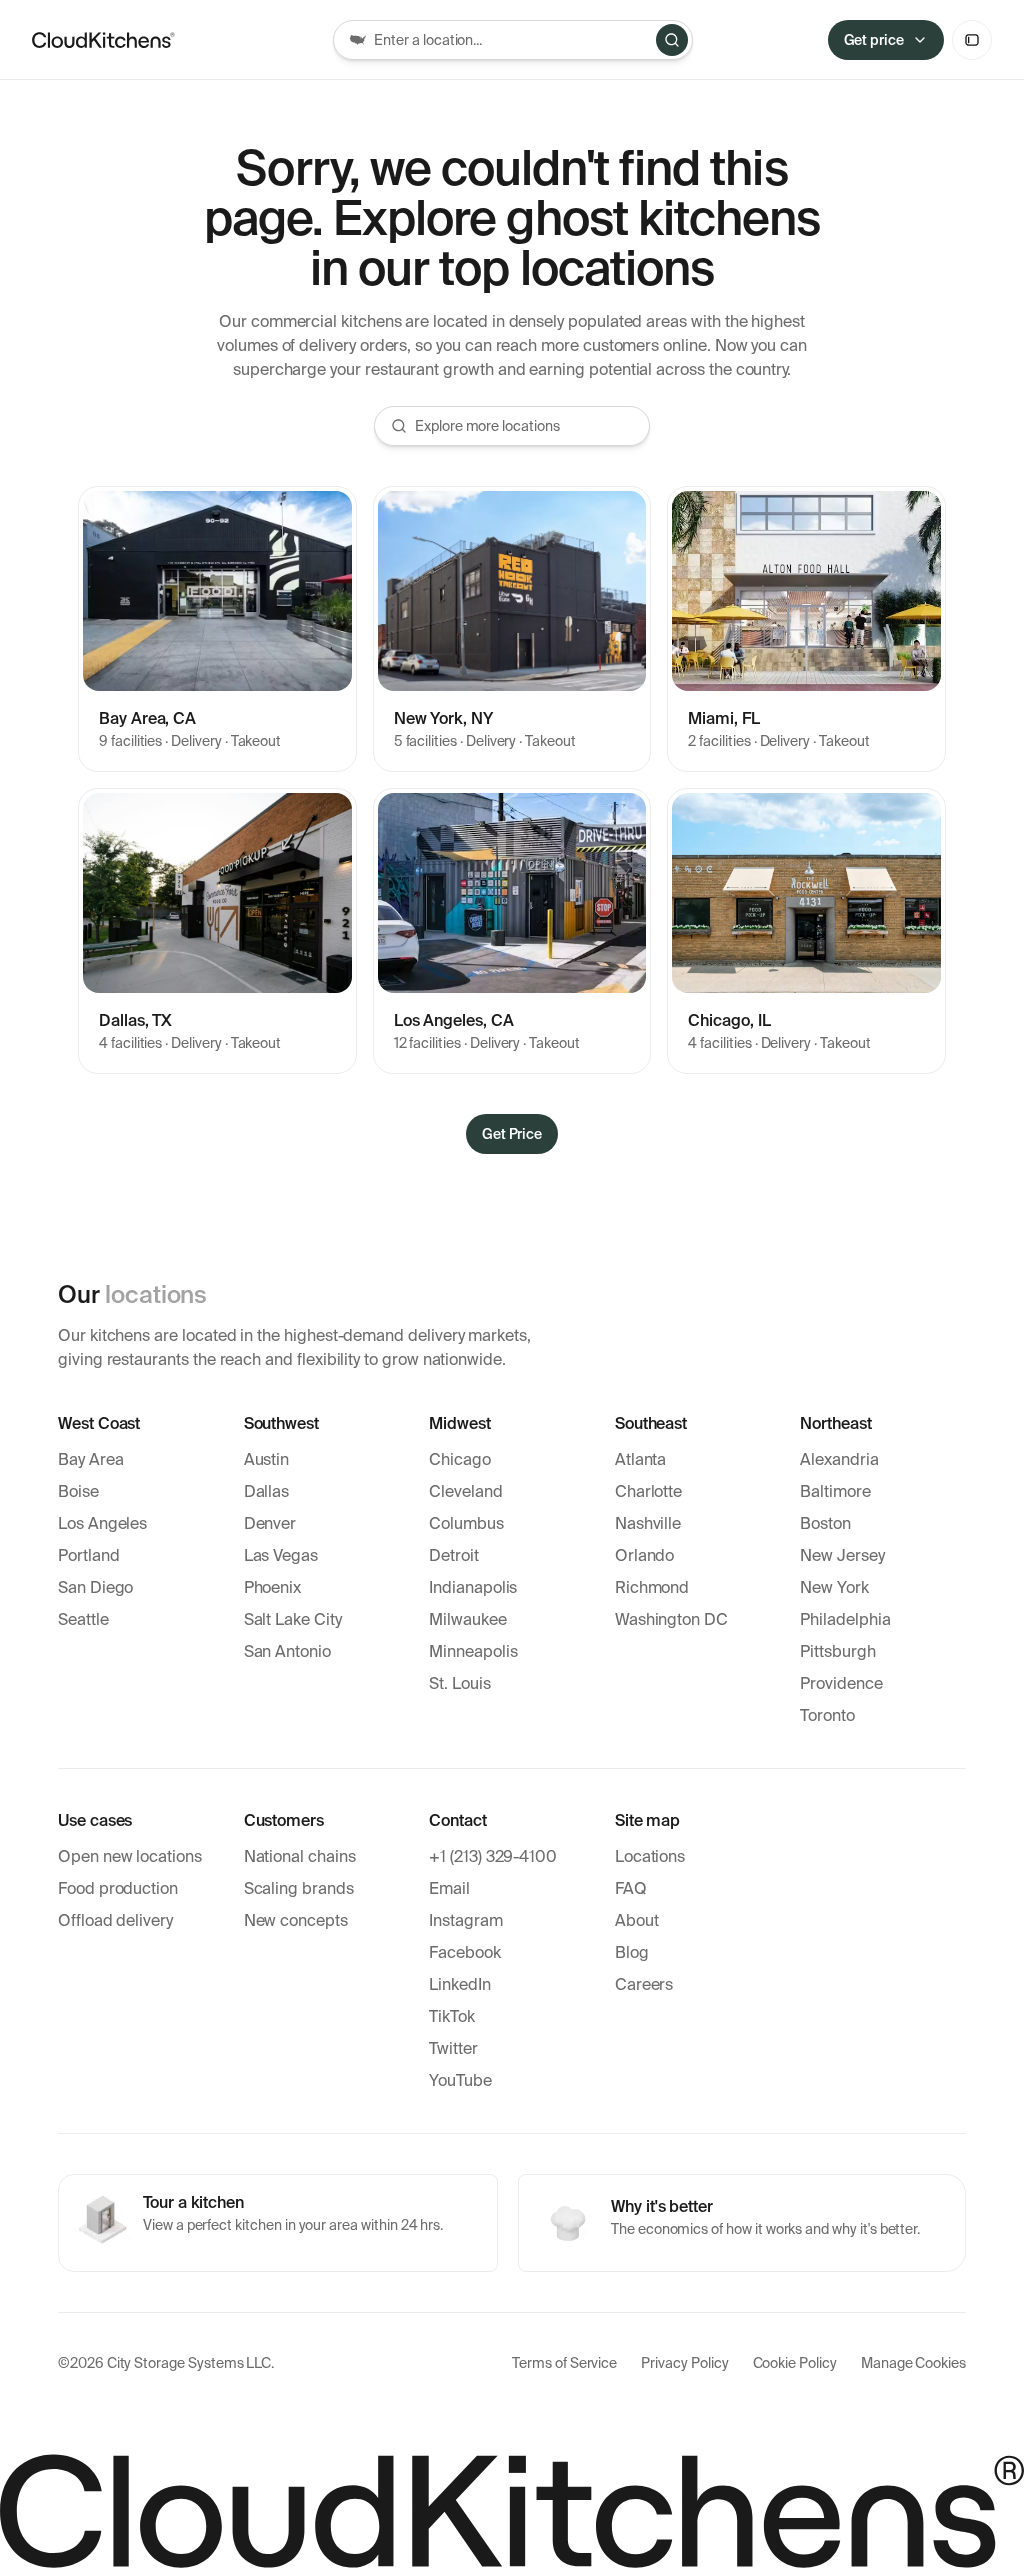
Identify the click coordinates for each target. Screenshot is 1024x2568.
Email (449, 1888)
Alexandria (839, 1459)
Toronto (827, 1715)
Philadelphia (845, 1619)
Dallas (267, 1491)
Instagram (465, 1920)
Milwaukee (467, 1619)
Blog (632, 1952)
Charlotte (648, 1491)
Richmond (652, 1587)
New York (834, 1587)
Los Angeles (102, 1523)
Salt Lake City (293, 1619)
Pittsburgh (837, 1651)
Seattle (83, 1619)
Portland (89, 1555)
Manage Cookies (913, 2363)
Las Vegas (281, 1555)
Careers (644, 1984)
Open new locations (130, 1856)
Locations (650, 1856)
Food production (118, 1888)
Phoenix (273, 1587)
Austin (267, 1459)
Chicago (460, 1459)
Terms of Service (564, 2363)
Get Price (512, 1134)
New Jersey (842, 1555)
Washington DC (671, 1619)
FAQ (631, 1888)
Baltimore (835, 1491)
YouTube (460, 2080)
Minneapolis (473, 1651)
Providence (841, 1683)
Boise (78, 1491)
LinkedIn (460, 1984)
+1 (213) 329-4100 (493, 1856)
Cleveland (465, 1491)
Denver (270, 1523)
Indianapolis (473, 1587)
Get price (874, 40)
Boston (825, 1523)
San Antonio (287, 1651)
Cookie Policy (795, 2363)
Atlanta (641, 1459)
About (637, 1920)
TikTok (452, 2016)
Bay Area (91, 1459)
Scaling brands (299, 1888)
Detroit (454, 1555)
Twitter (453, 2048)
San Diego (95, 1587)
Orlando (645, 1555)
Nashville (648, 1523)
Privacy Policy (684, 2363)
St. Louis (459, 1683)
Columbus (466, 1523)
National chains (300, 1856)
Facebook (465, 1952)
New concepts (296, 1920)
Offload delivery (115, 1920)
